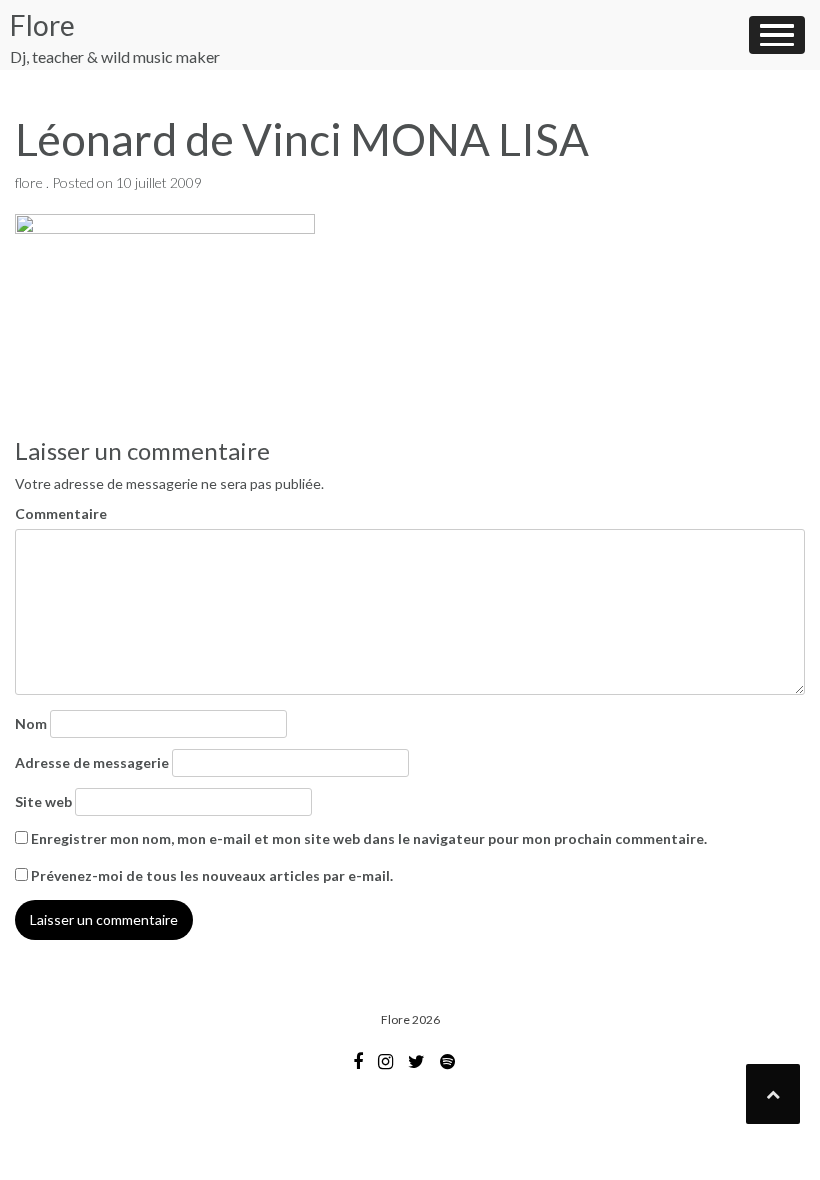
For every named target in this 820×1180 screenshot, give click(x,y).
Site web (43, 801)
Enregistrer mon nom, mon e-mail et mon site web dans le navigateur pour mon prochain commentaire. (369, 838)
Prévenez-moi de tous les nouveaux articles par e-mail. (212, 875)
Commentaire (61, 513)
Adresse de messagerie (92, 762)
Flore (42, 25)
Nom (31, 723)
